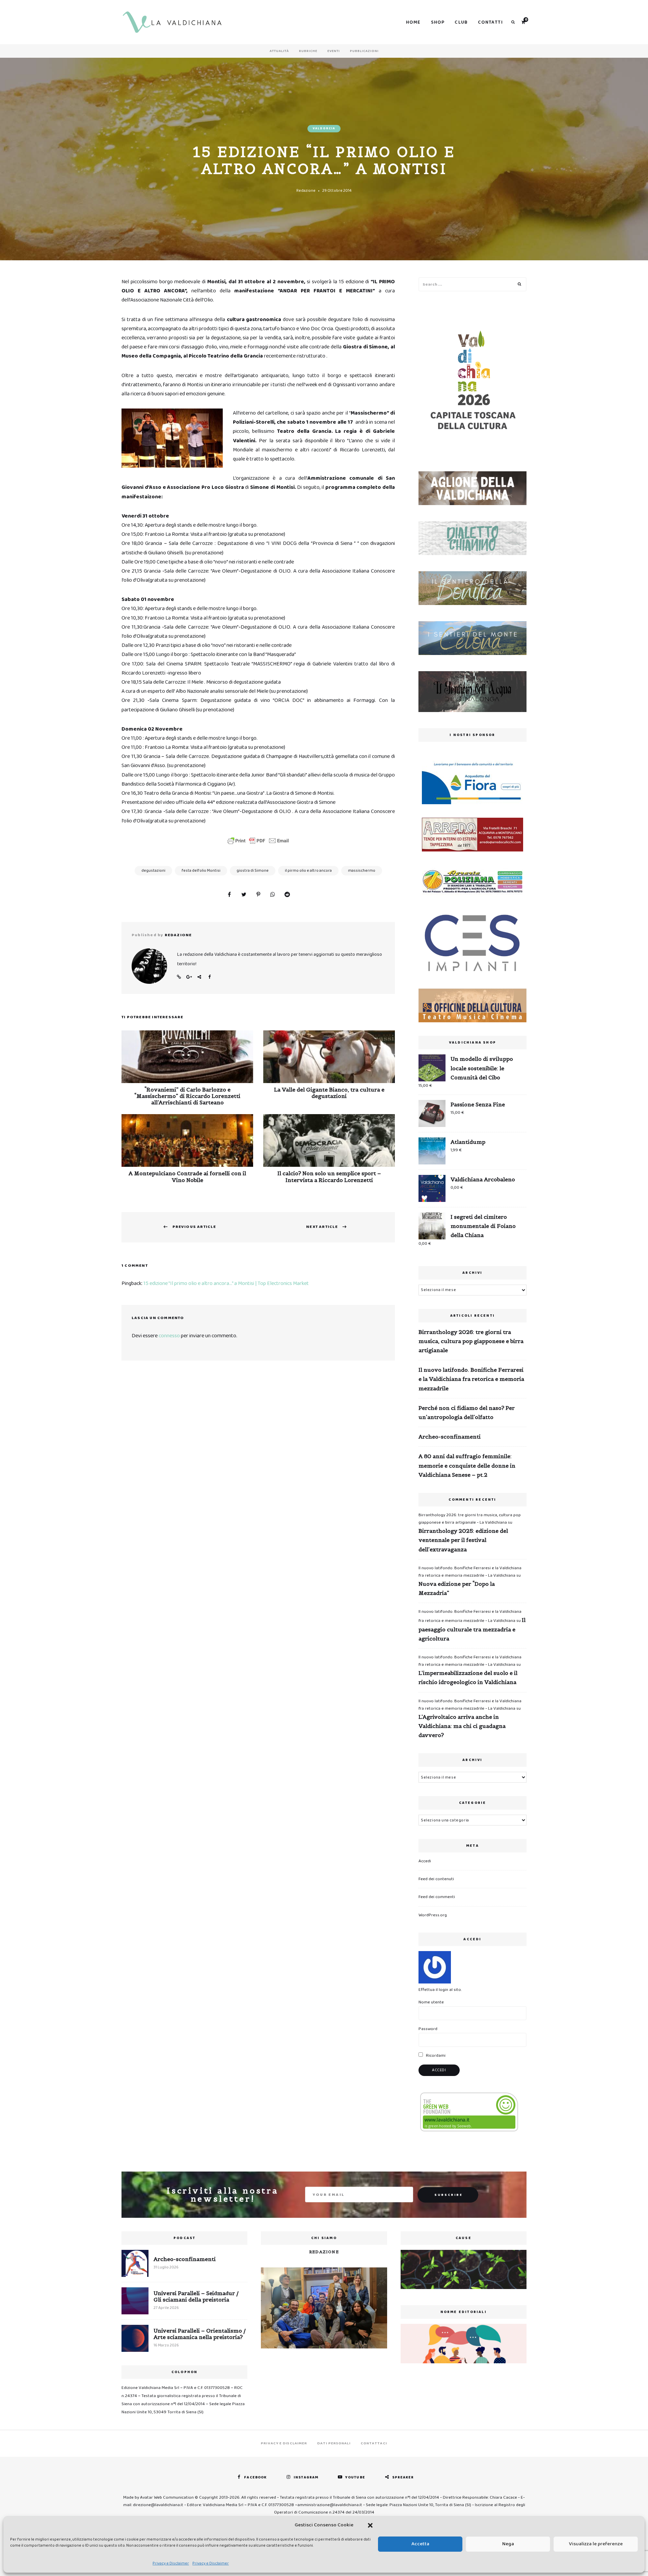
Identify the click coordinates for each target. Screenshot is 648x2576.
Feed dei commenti (437, 1897)
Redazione (306, 191)
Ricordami (435, 2056)
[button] (370, 2525)
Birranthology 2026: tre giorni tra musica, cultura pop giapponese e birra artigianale (471, 1341)
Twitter (199, 977)
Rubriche (308, 51)
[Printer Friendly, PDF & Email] (258, 841)
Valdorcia (324, 128)
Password (428, 2029)
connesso (169, 1336)
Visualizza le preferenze (596, 2544)
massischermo (362, 871)
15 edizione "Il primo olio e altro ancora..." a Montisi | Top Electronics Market (226, 1283)
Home (413, 22)
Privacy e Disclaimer (171, 2563)
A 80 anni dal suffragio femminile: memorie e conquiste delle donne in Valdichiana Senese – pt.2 (467, 1465)
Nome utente (431, 2002)
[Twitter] (244, 895)
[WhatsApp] (273, 895)
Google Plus (189, 977)
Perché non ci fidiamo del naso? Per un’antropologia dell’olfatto (467, 1412)
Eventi (334, 51)
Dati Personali (334, 2443)
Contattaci (374, 2443)
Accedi (425, 1861)
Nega (508, 2544)
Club (461, 22)
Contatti (490, 22)
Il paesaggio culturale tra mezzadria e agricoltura (472, 1629)
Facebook (209, 977)
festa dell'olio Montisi (201, 871)
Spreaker (403, 2477)
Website (179, 977)
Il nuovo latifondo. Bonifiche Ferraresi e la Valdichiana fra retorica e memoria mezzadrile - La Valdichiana (470, 1572)
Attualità (279, 51)
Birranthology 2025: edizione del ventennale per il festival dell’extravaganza (463, 1540)
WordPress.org (433, 1915)
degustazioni (153, 871)
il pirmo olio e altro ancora (308, 871)
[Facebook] (229, 895)
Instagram (306, 2477)
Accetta (420, 2544)
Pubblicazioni (364, 51)
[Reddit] (287, 895)
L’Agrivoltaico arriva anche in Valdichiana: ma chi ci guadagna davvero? (462, 1726)
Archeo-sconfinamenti (450, 1437)
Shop (438, 22)
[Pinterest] (258, 895)
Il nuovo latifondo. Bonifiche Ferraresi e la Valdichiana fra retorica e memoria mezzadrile (471, 1379)
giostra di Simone (253, 871)
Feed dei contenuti (436, 1879)
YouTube (355, 2477)
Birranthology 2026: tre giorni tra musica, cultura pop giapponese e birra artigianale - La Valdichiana (470, 1519)
